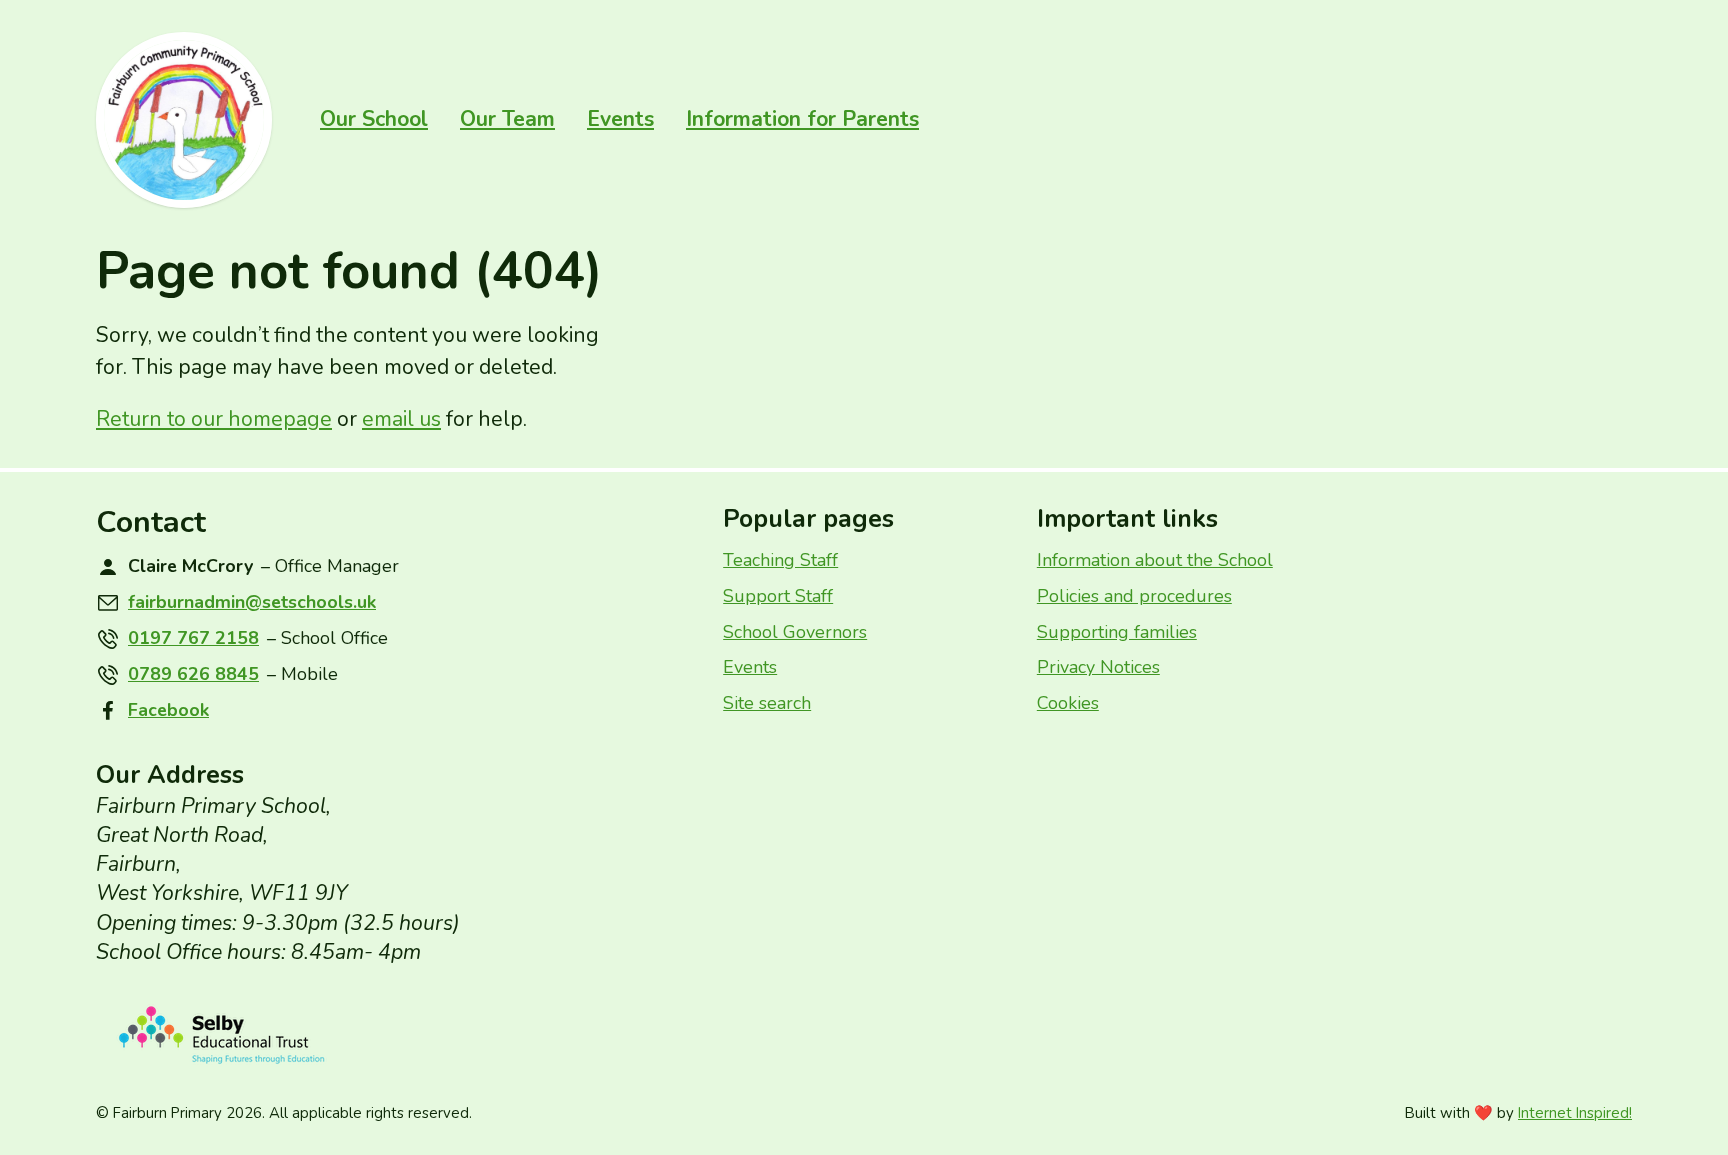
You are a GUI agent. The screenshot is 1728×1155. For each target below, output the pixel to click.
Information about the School (1155, 560)
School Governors (795, 632)
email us (401, 419)
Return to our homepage (214, 419)
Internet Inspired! (1575, 1113)
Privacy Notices (1098, 667)
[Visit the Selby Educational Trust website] (393, 1035)
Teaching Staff (780, 560)
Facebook (168, 710)
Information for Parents (802, 119)
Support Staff (778, 596)
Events (620, 119)
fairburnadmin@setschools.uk (252, 602)
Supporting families (1117, 632)
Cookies (1068, 703)
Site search (767, 703)
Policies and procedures (1134, 596)
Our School (374, 119)
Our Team (507, 119)
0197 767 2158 (193, 638)
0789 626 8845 (193, 674)
